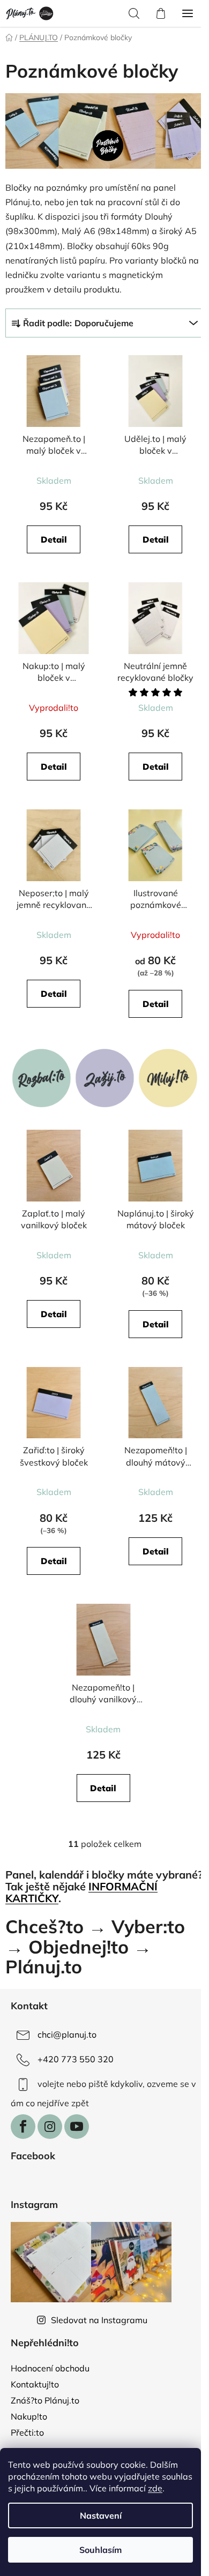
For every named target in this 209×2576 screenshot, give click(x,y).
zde (155, 2488)
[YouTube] (77, 2127)
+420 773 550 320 (76, 2059)
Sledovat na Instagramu (99, 2320)
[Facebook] (23, 2127)
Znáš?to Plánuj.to (45, 2400)
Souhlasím (100, 2550)
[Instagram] (50, 2127)
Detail (54, 539)
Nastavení (101, 2515)
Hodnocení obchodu (50, 2368)
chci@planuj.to (67, 2034)
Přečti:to (27, 2432)
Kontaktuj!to (35, 2384)
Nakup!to (29, 2416)
